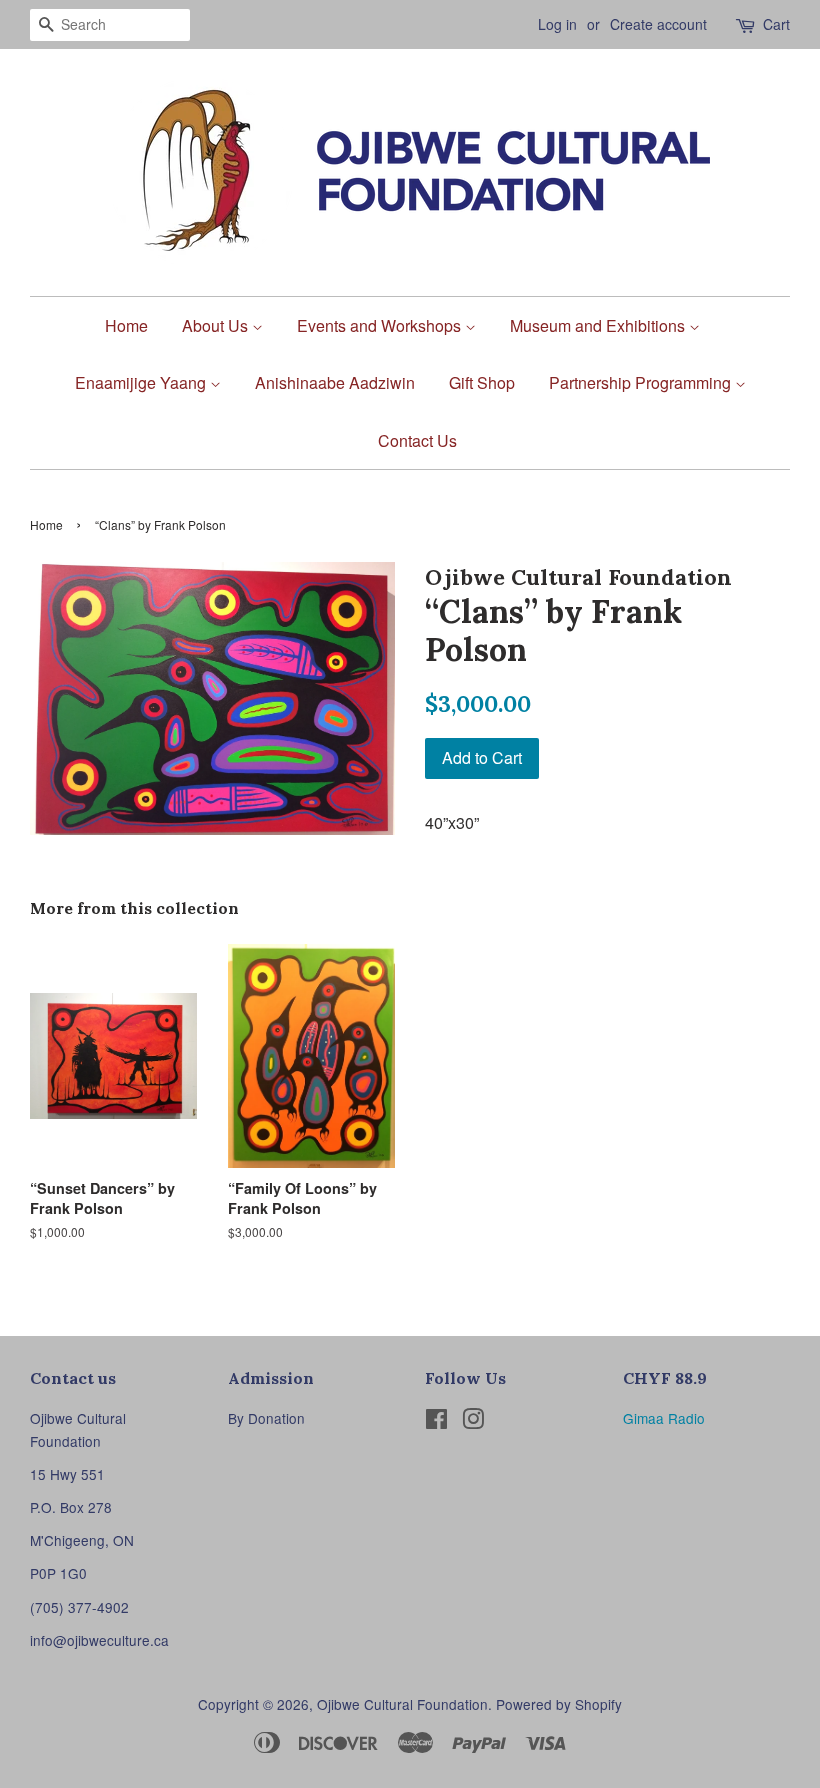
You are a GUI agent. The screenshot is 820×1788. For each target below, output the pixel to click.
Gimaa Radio (664, 1418)
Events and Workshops (381, 325)
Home (126, 325)
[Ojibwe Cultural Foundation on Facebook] (436, 1422)
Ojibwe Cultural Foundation (402, 1704)
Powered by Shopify (559, 1704)
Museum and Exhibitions (599, 325)
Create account (658, 24)
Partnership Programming (642, 382)
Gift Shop (482, 382)
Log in (557, 24)
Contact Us (417, 440)
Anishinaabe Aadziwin (335, 382)
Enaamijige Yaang (142, 382)
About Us (217, 325)
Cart (776, 24)
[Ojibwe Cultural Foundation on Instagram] (473, 1422)
